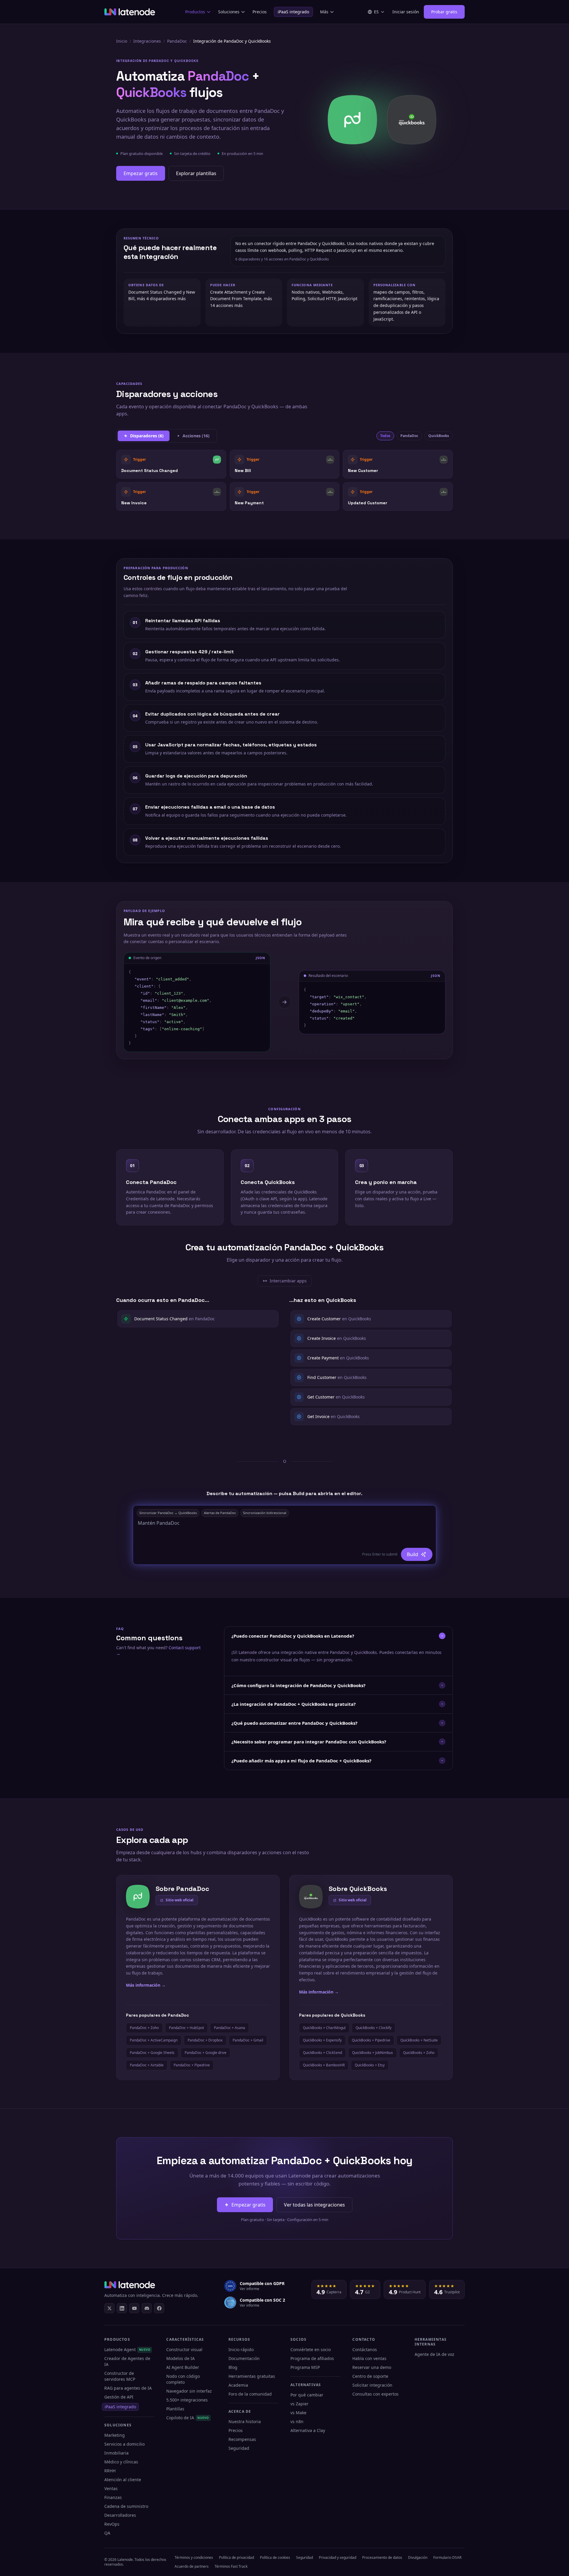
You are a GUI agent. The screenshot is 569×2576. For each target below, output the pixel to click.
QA (107, 2533)
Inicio (122, 41)
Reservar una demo (372, 2367)
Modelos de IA (180, 2358)
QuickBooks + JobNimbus (373, 2053)
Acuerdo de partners (192, 2566)
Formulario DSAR (447, 2557)
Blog (233, 2367)
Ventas (111, 2488)
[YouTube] (134, 2308)
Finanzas (113, 2497)
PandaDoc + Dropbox (205, 2040)
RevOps (112, 2524)
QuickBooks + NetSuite (419, 2040)
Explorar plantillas (196, 173)
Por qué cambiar (307, 2395)
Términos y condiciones (194, 2557)
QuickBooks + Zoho (419, 2053)
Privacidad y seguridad (338, 2557)
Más (324, 12)
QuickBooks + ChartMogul (324, 2028)
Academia (238, 2385)
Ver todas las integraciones (314, 2205)
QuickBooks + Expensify (322, 2040)
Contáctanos (365, 2349)
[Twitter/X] (109, 2308)
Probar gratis (444, 12)
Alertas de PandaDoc (220, 1513)
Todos (385, 436)
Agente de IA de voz (434, 2354)
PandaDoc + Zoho (144, 2028)
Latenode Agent (127, 2349)
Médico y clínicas (121, 2462)
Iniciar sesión (406, 12)
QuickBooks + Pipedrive (371, 2040)
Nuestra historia (245, 2421)
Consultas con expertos (375, 2394)
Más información (146, 1985)
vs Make (298, 2413)
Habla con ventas (369, 2358)
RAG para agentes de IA (128, 2388)
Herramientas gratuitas (252, 2376)
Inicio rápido (241, 2349)
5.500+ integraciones (187, 2400)
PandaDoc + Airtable (147, 2065)
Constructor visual (184, 2349)
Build (413, 1554)
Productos (195, 12)
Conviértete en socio (311, 2349)
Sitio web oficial (180, 1900)
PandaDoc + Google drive (206, 2053)
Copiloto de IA (187, 2418)
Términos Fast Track (231, 2566)
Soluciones (229, 12)
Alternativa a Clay (308, 2430)
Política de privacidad (236, 2557)
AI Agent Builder (183, 2367)
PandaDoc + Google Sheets (152, 2053)
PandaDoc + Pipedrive (192, 2065)
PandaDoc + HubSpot (186, 2028)
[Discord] (147, 2308)
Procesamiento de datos (382, 2557)
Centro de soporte (370, 2376)
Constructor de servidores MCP (120, 2376)
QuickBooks (439, 436)
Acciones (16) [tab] (196, 436)
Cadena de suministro (126, 2506)
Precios (260, 12)
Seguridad (239, 2448)
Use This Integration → (171, 464)
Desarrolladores (120, 2515)
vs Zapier (299, 2404)
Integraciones (147, 41)
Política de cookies (275, 2557)
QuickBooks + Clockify (374, 2028)
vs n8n (297, 2421)
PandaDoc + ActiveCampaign (154, 2040)
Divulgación (418, 2557)
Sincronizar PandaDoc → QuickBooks (168, 1513)
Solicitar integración (372, 2385)
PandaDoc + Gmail (248, 2040)
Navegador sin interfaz (189, 2391)
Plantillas (175, 2409)
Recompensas (242, 2439)
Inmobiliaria (116, 2453)
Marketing (115, 2435)
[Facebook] (159, 2308)
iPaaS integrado (293, 12)
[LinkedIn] (122, 2308)
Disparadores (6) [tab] (147, 436)
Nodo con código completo (183, 2379)
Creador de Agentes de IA (127, 2361)
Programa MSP (305, 2367)
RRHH (110, 2471)
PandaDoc (177, 41)
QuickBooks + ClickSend (322, 2053)
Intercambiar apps (287, 1282)
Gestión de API (119, 2397)
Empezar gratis (141, 173)
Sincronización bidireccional (265, 1513)
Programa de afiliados (312, 2358)
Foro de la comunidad (250, 2394)
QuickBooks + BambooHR (324, 2065)
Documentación (244, 2358)
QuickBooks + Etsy (370, 2065)
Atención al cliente (123, 2480)
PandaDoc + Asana (230, 2028)
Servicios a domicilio (124, 2444)
